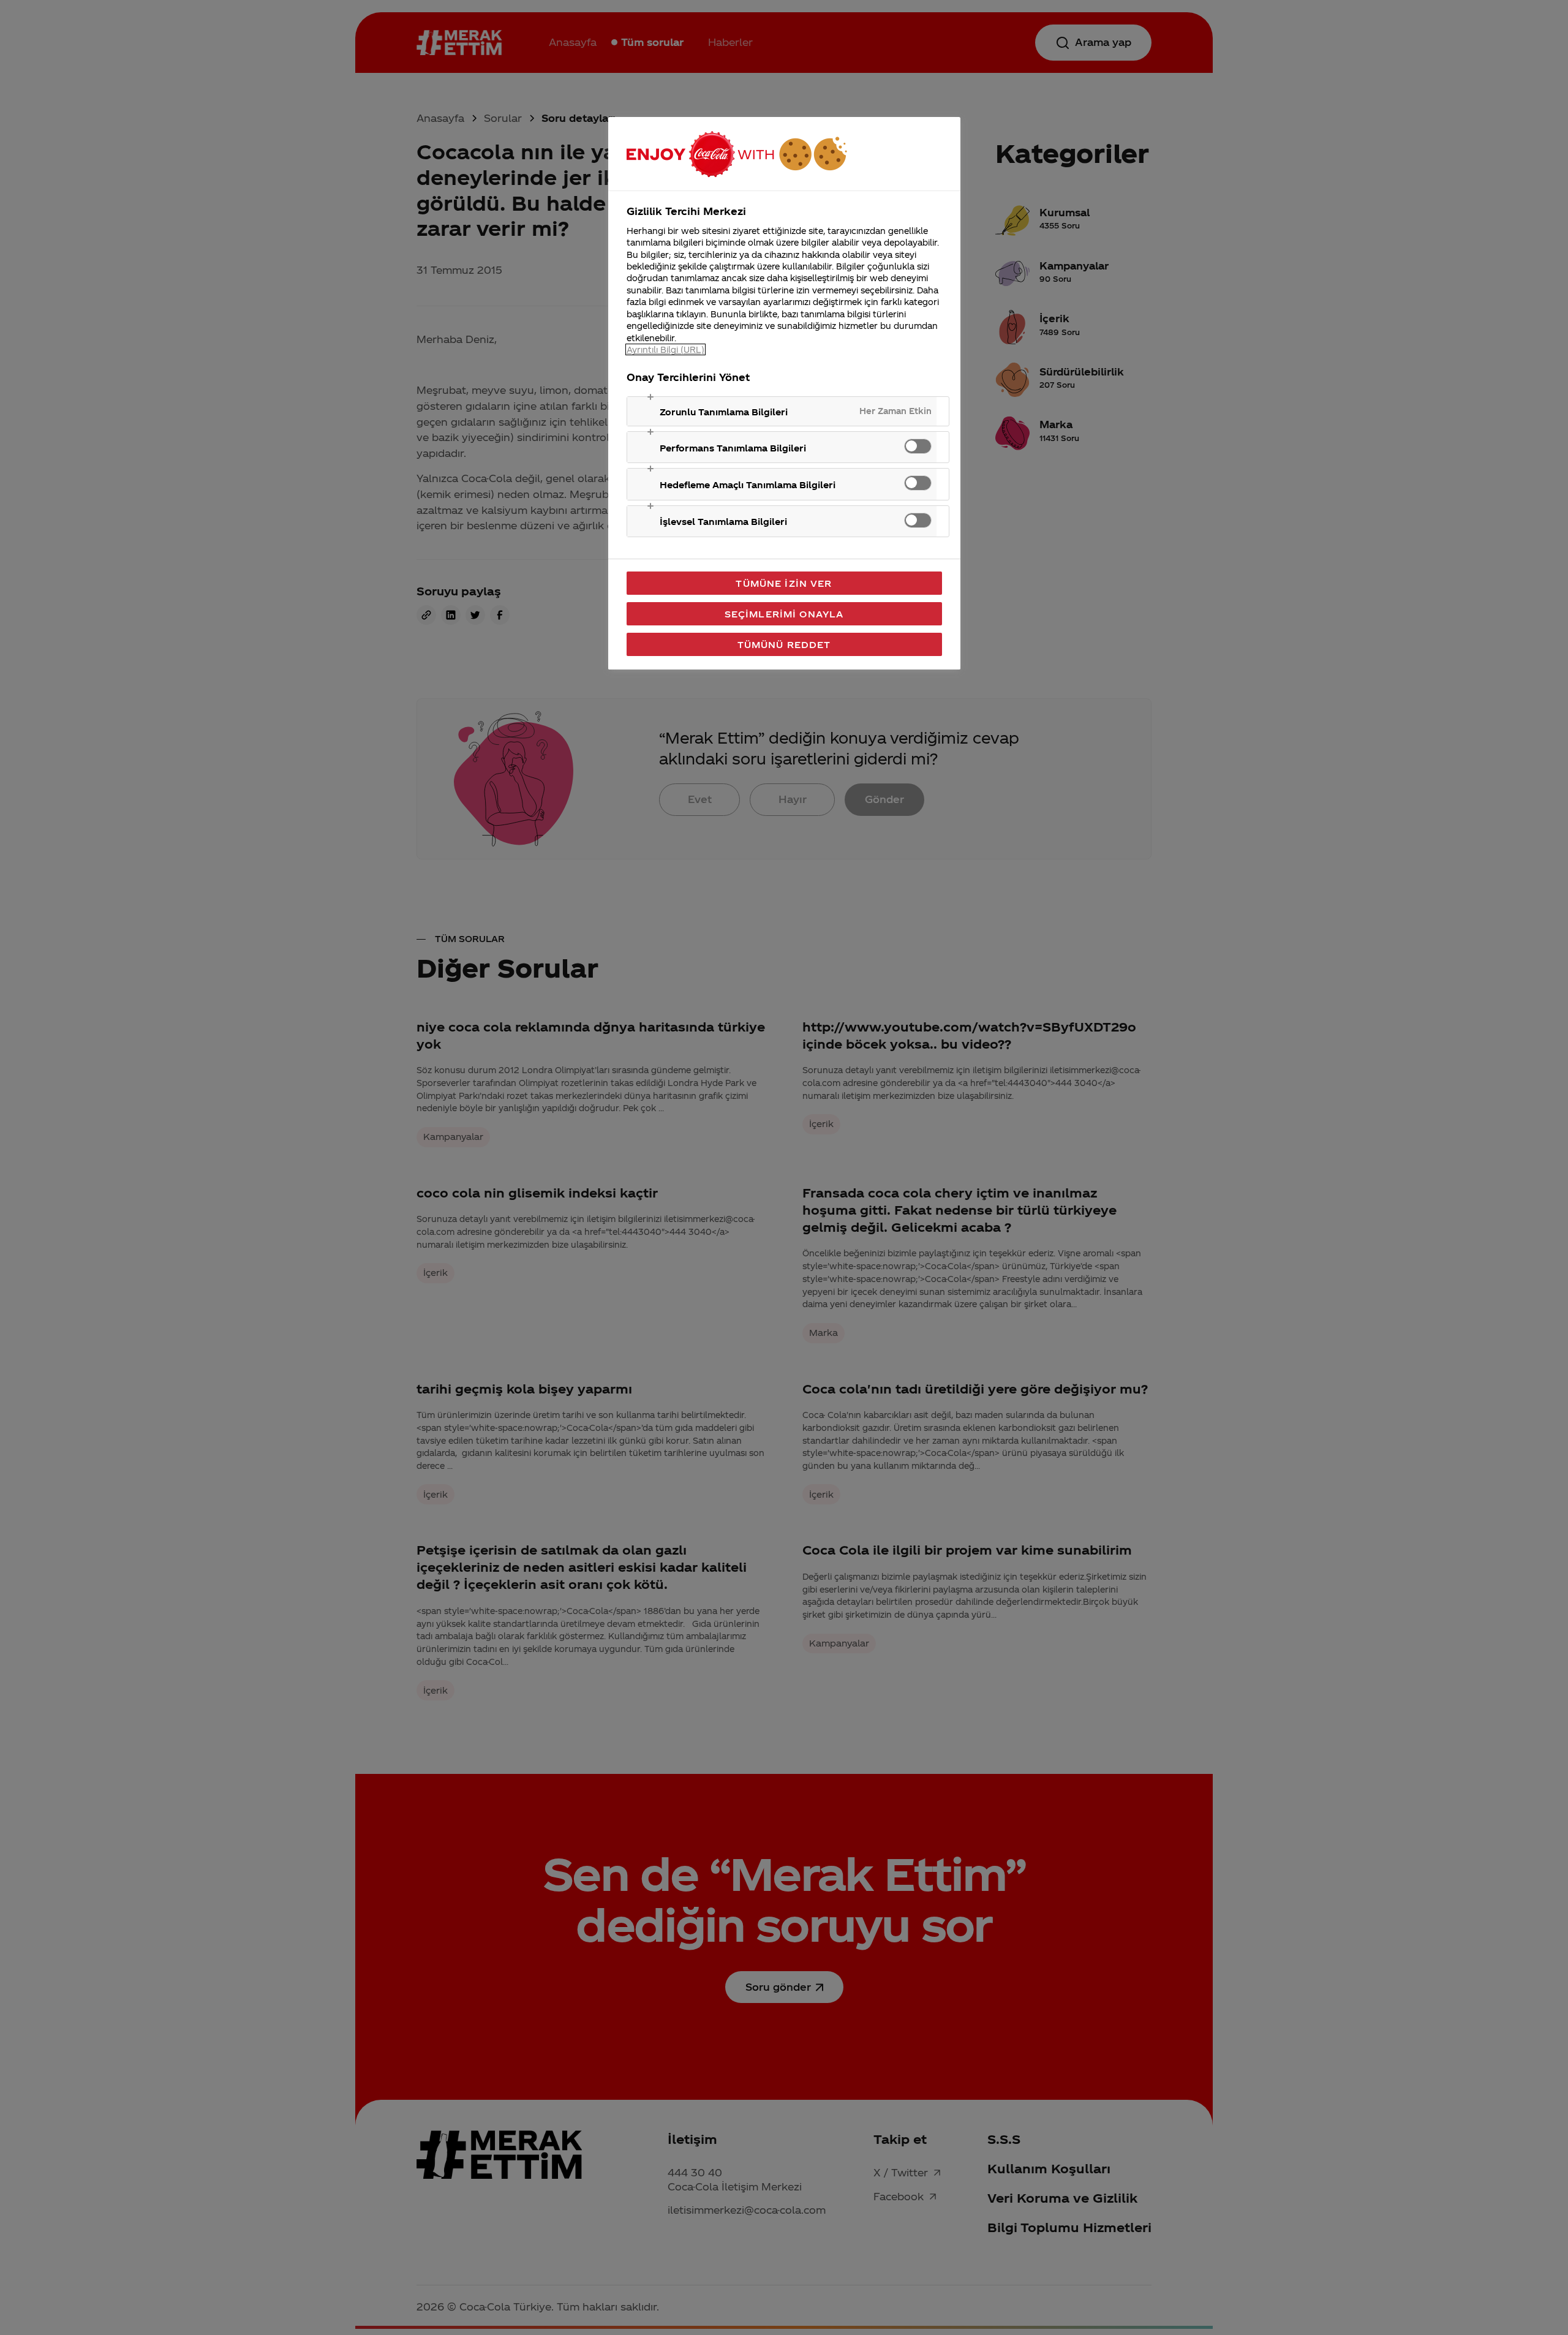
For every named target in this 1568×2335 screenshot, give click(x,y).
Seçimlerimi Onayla (784, 614)
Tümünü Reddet (784, 644)
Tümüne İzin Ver (784, 583)
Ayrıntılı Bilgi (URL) (665, 349)
